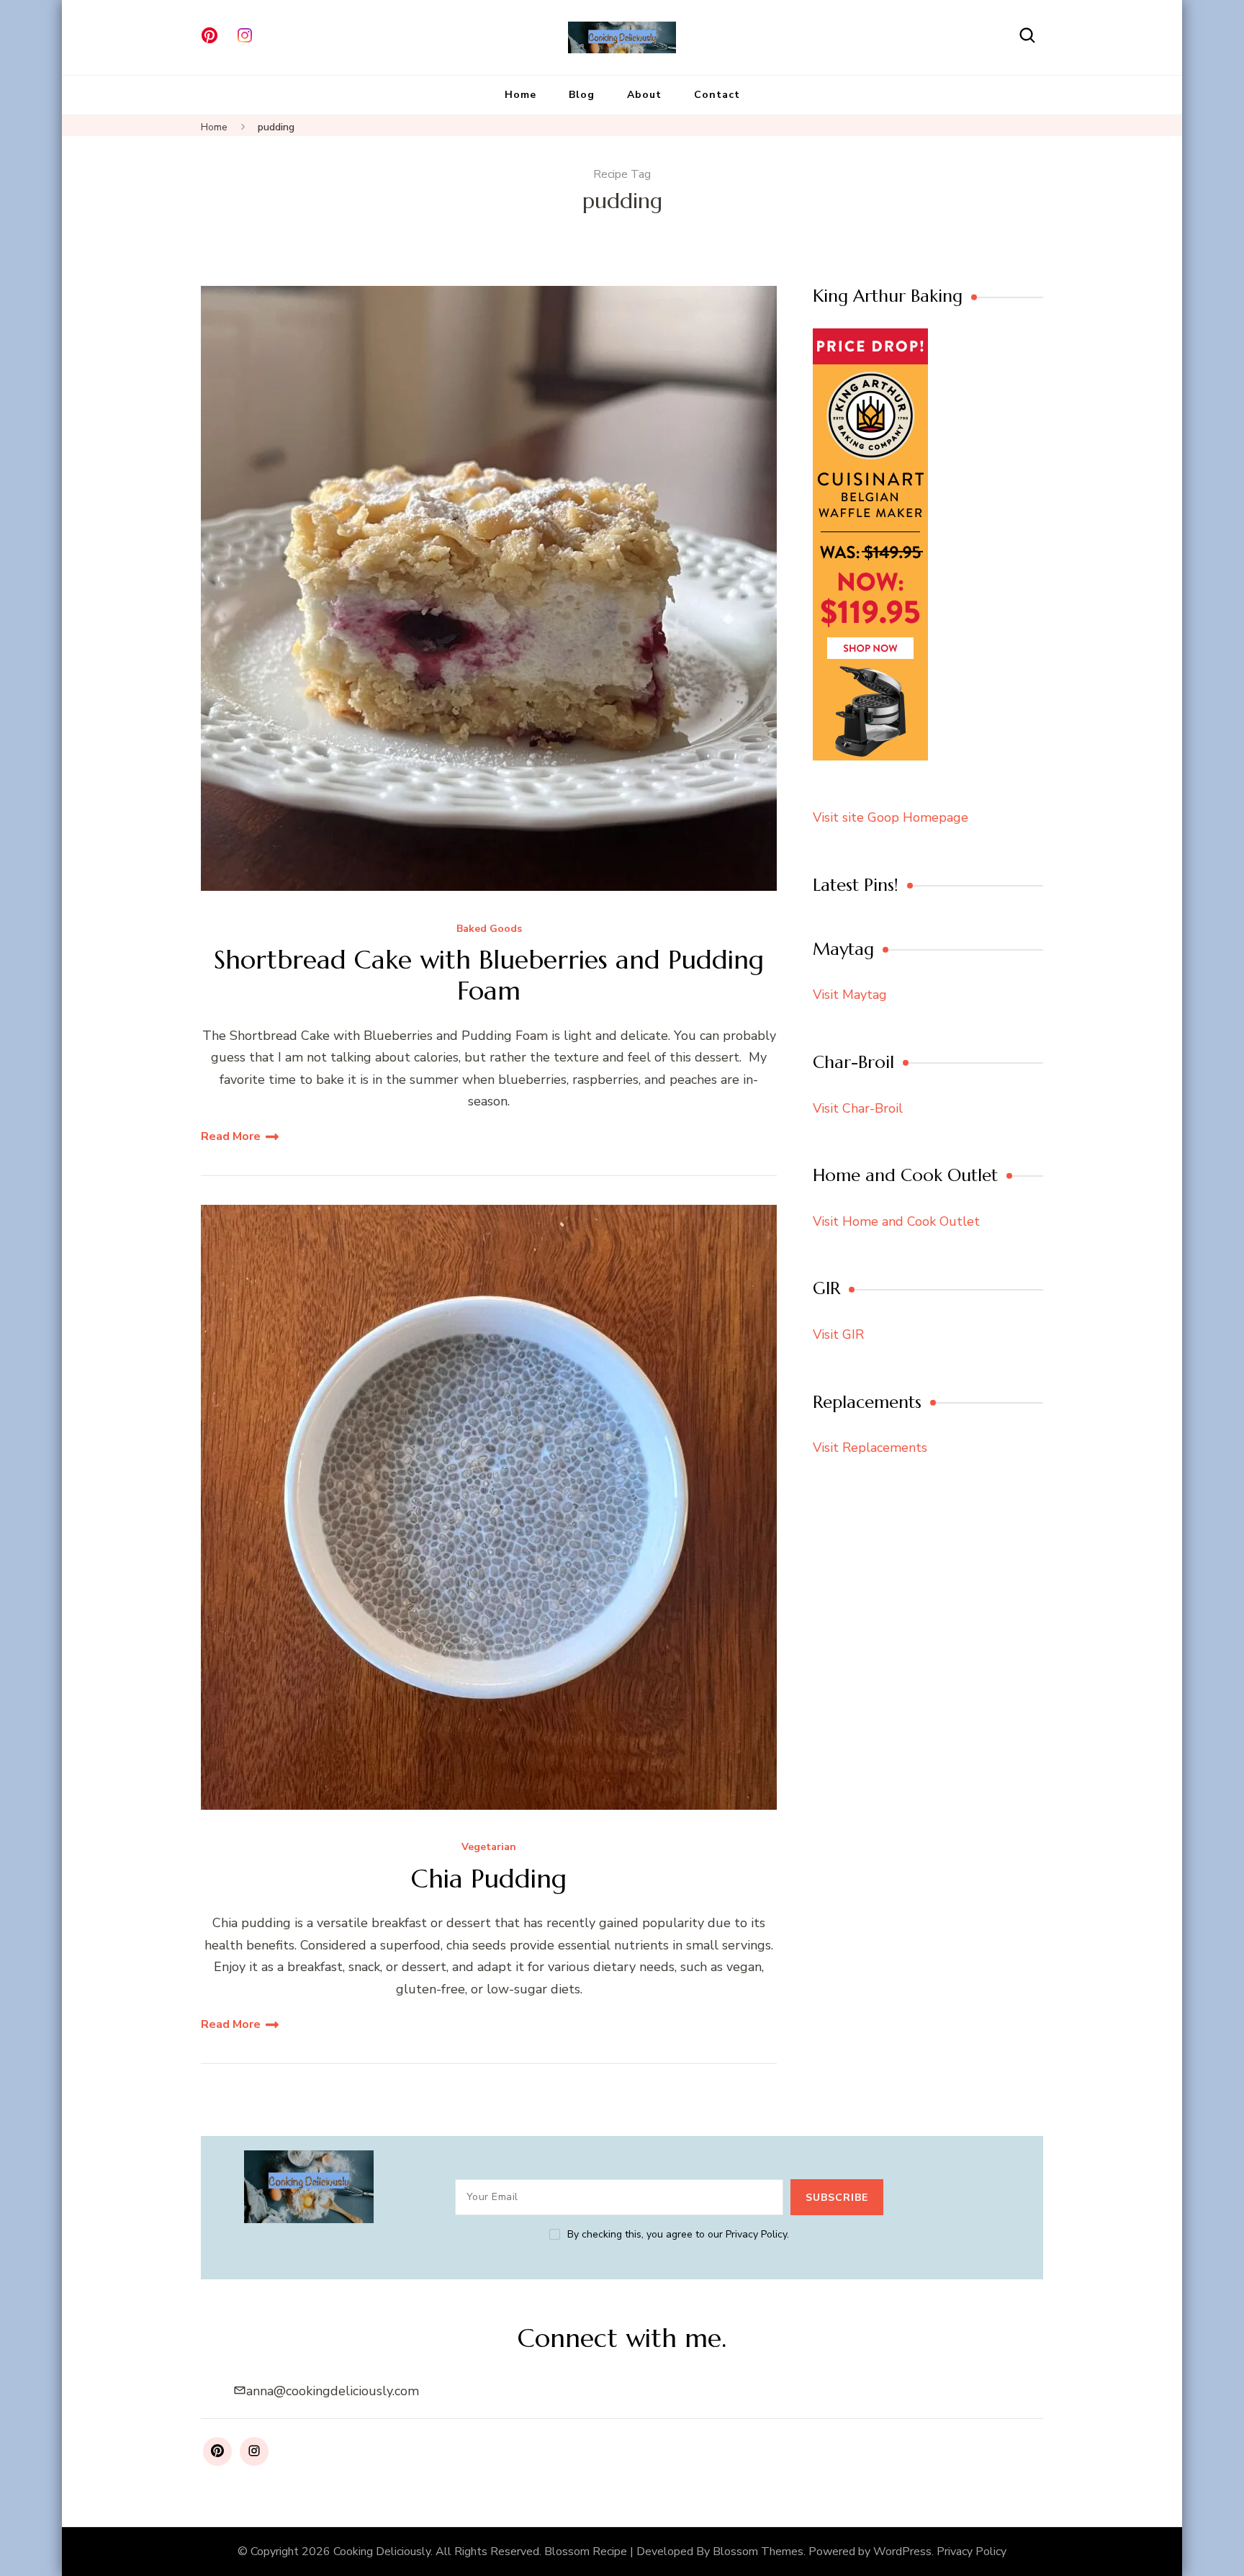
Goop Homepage (918, 817)
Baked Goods (489, 929)
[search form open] (1027, 36)
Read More (231, 1136)
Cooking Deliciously (382, 2552)
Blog (582, 95)
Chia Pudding (489, 1879)
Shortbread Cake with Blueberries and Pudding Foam (489, 975)
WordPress (902, 2552)
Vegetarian (489, 1848)
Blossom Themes (758, 2552)
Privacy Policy (972, 2552)
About (644, 95)
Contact (717, 95)
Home (520, 95)
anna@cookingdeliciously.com (333, 2391)
